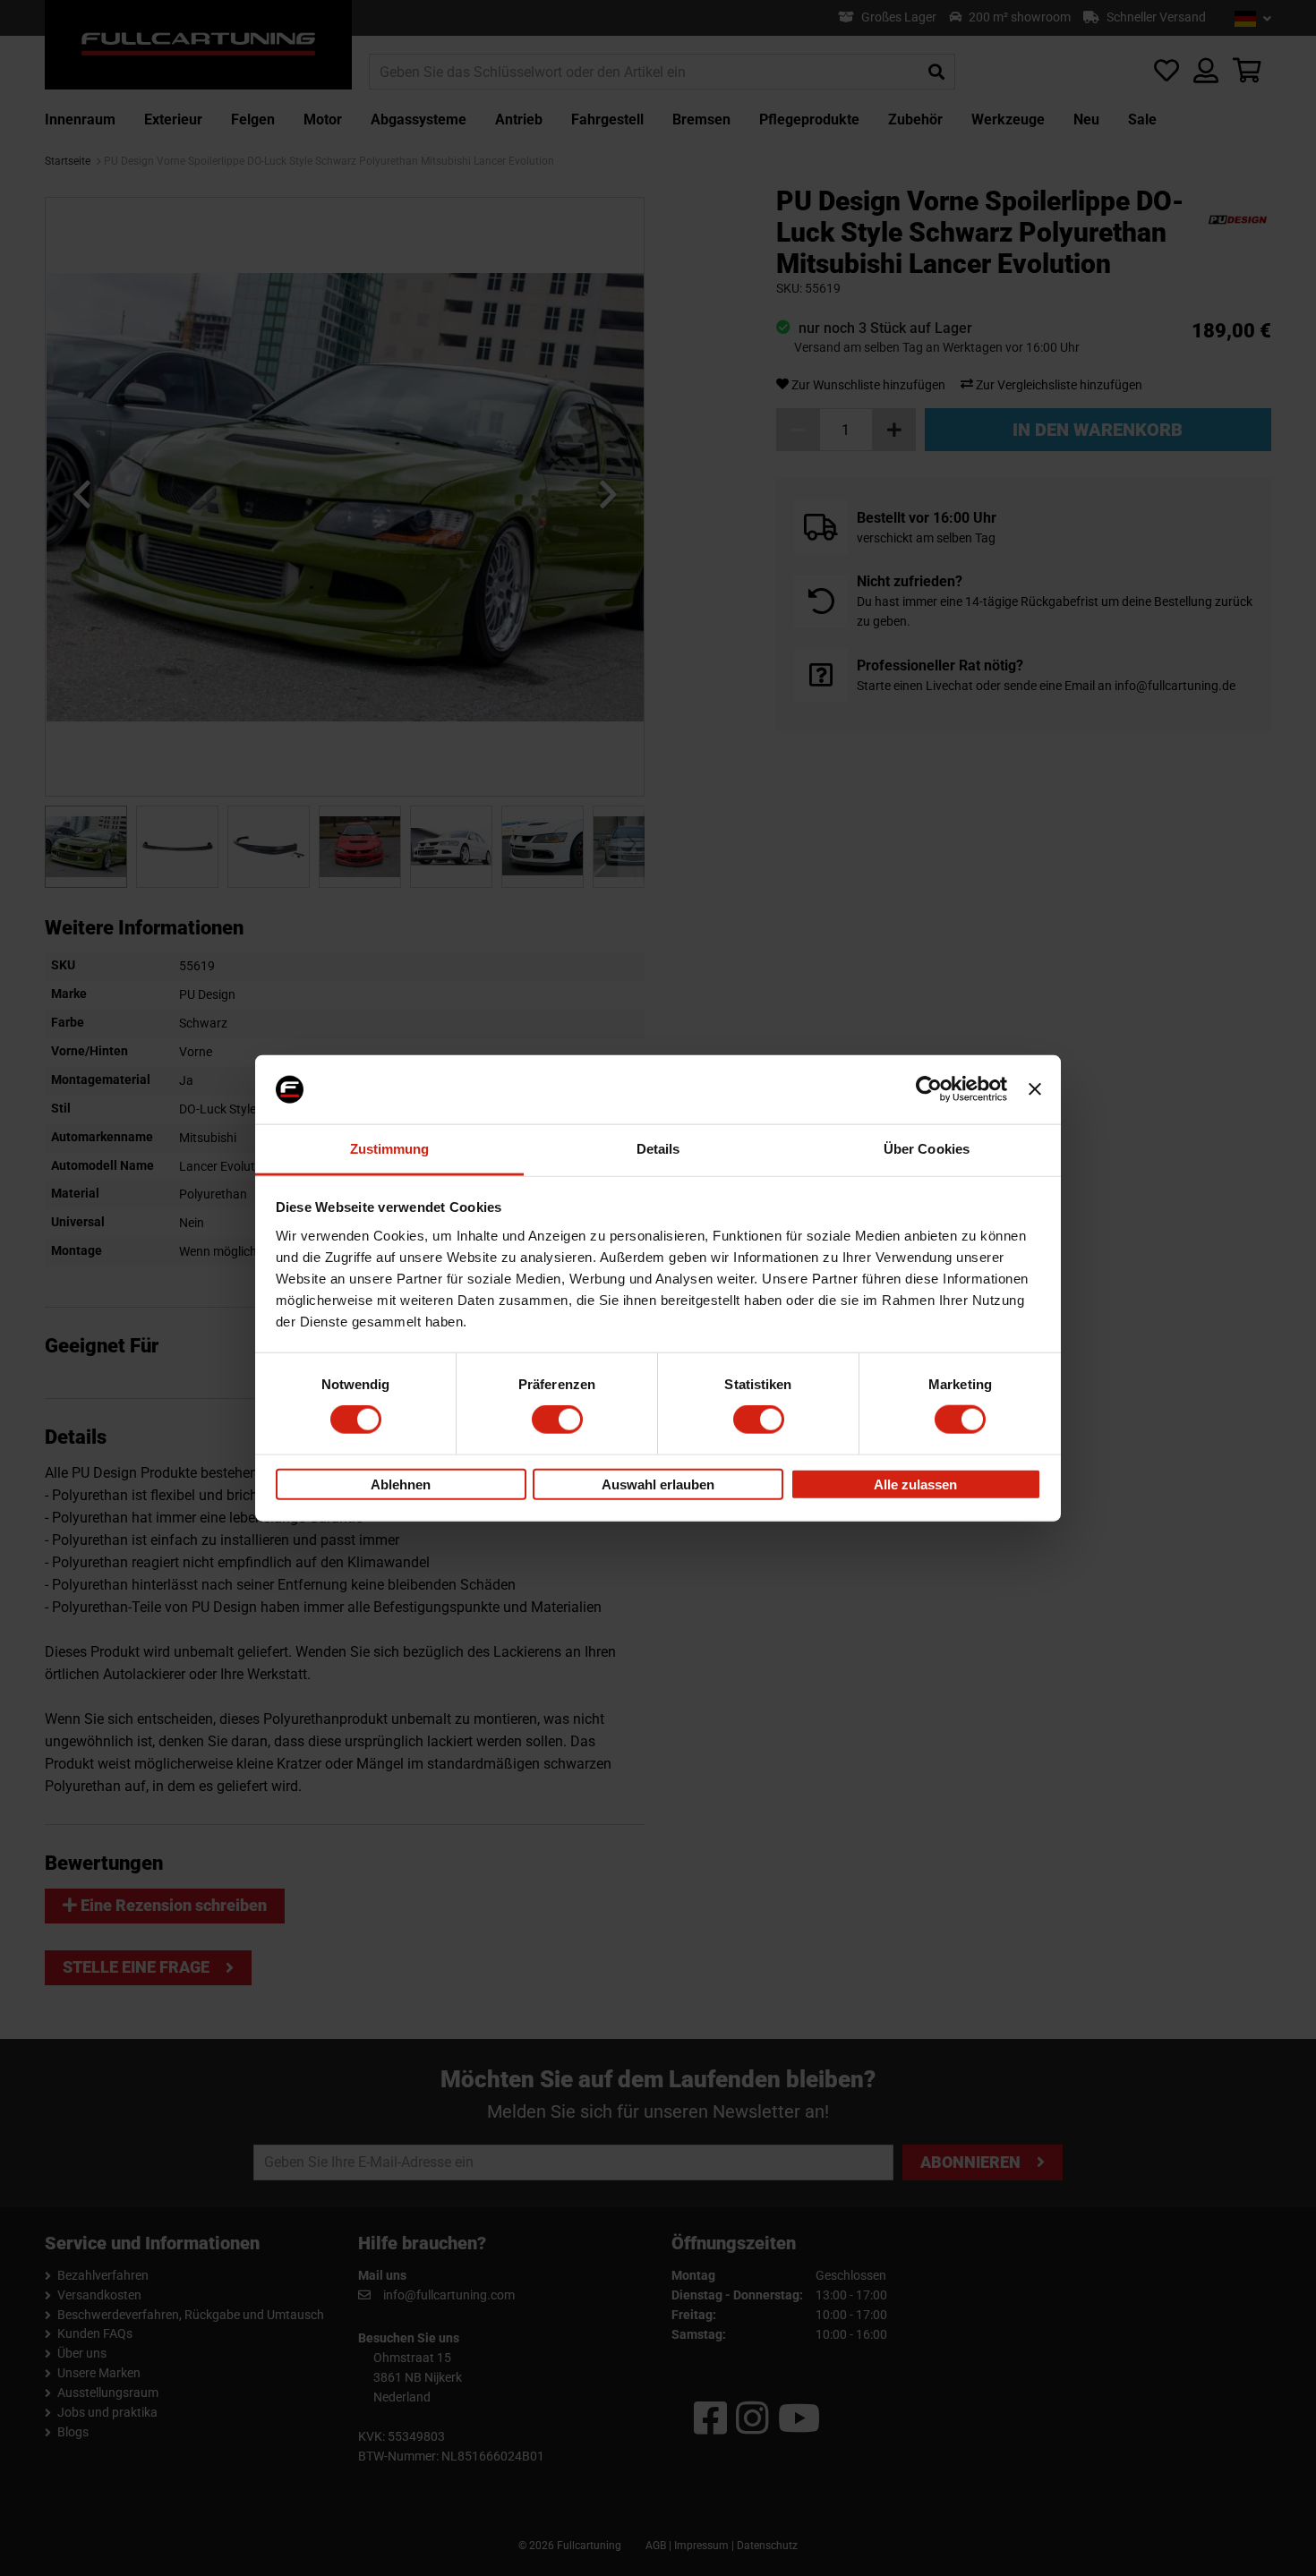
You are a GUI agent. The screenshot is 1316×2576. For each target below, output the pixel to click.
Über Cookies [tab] (927, 1149)
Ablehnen (401, 1484)
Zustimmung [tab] (390, 1149)
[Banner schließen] (1035, 1089)
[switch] (557, 1420)
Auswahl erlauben (658, 1484)
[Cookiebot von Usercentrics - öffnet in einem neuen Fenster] (929, 1089)
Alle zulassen (915, 1484)
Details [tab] (658, 1149)
